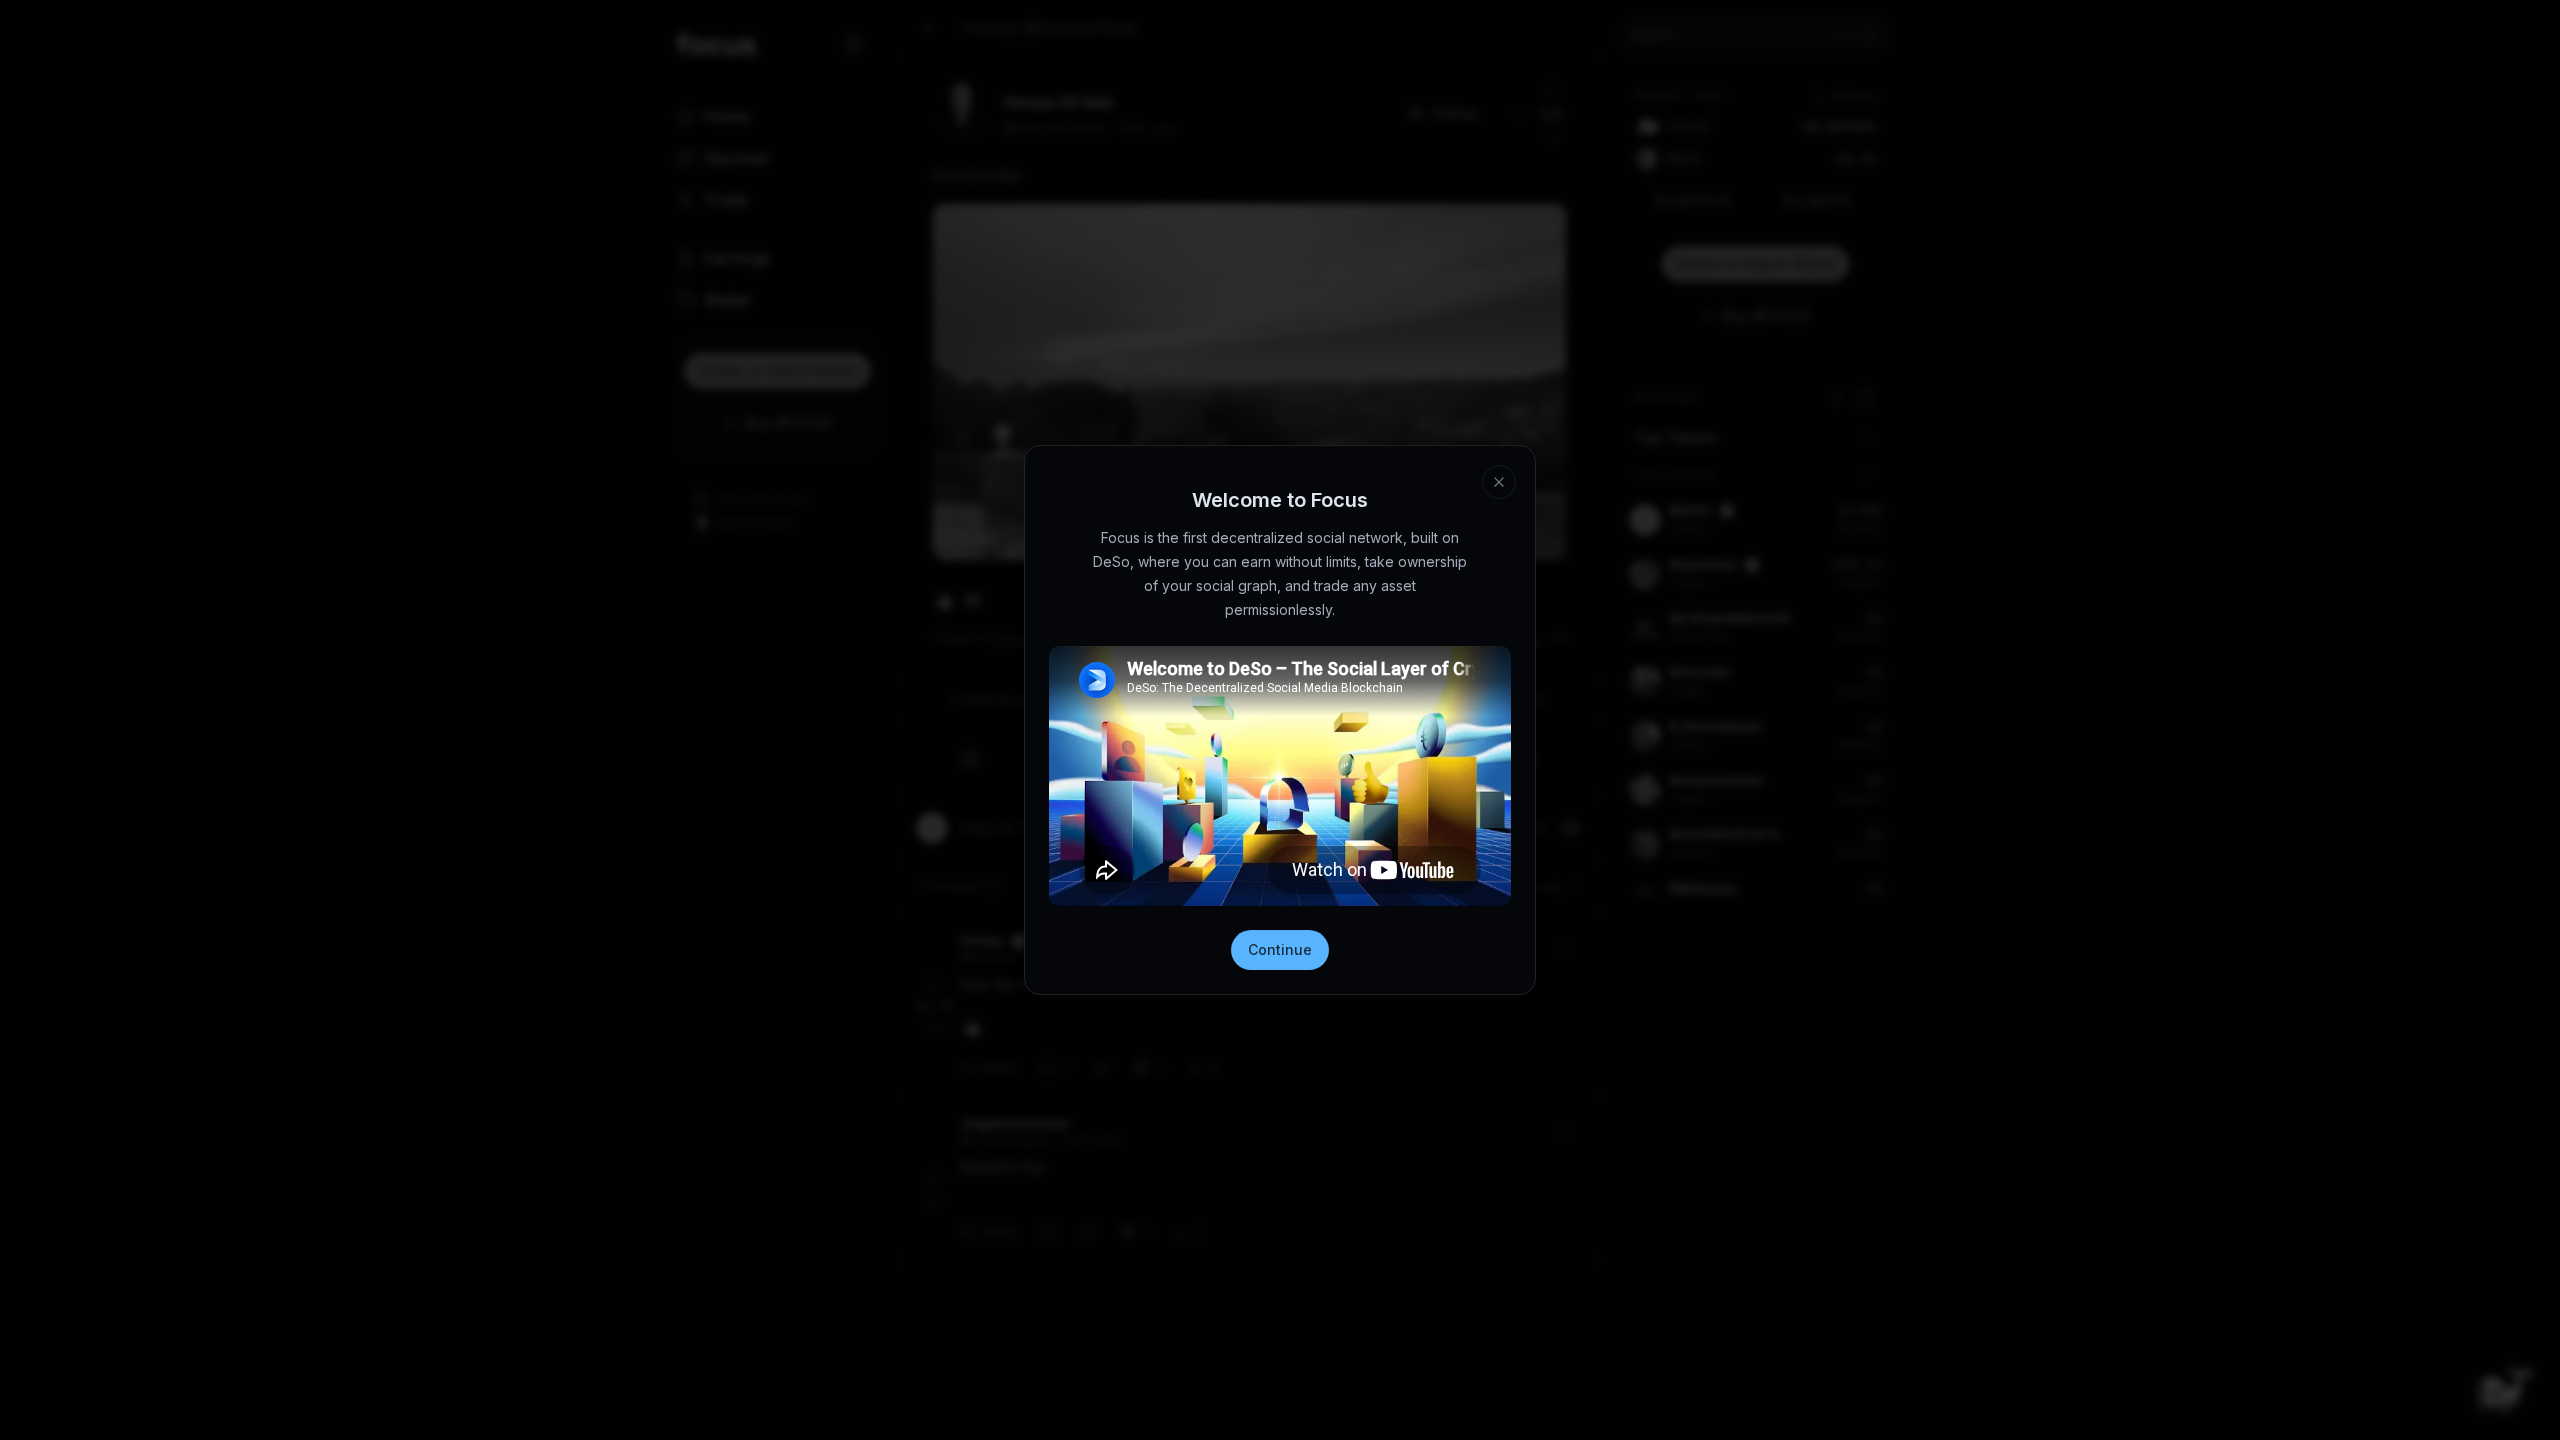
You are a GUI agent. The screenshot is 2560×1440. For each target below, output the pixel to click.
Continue (1280, 949)
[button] (1499, 482)
